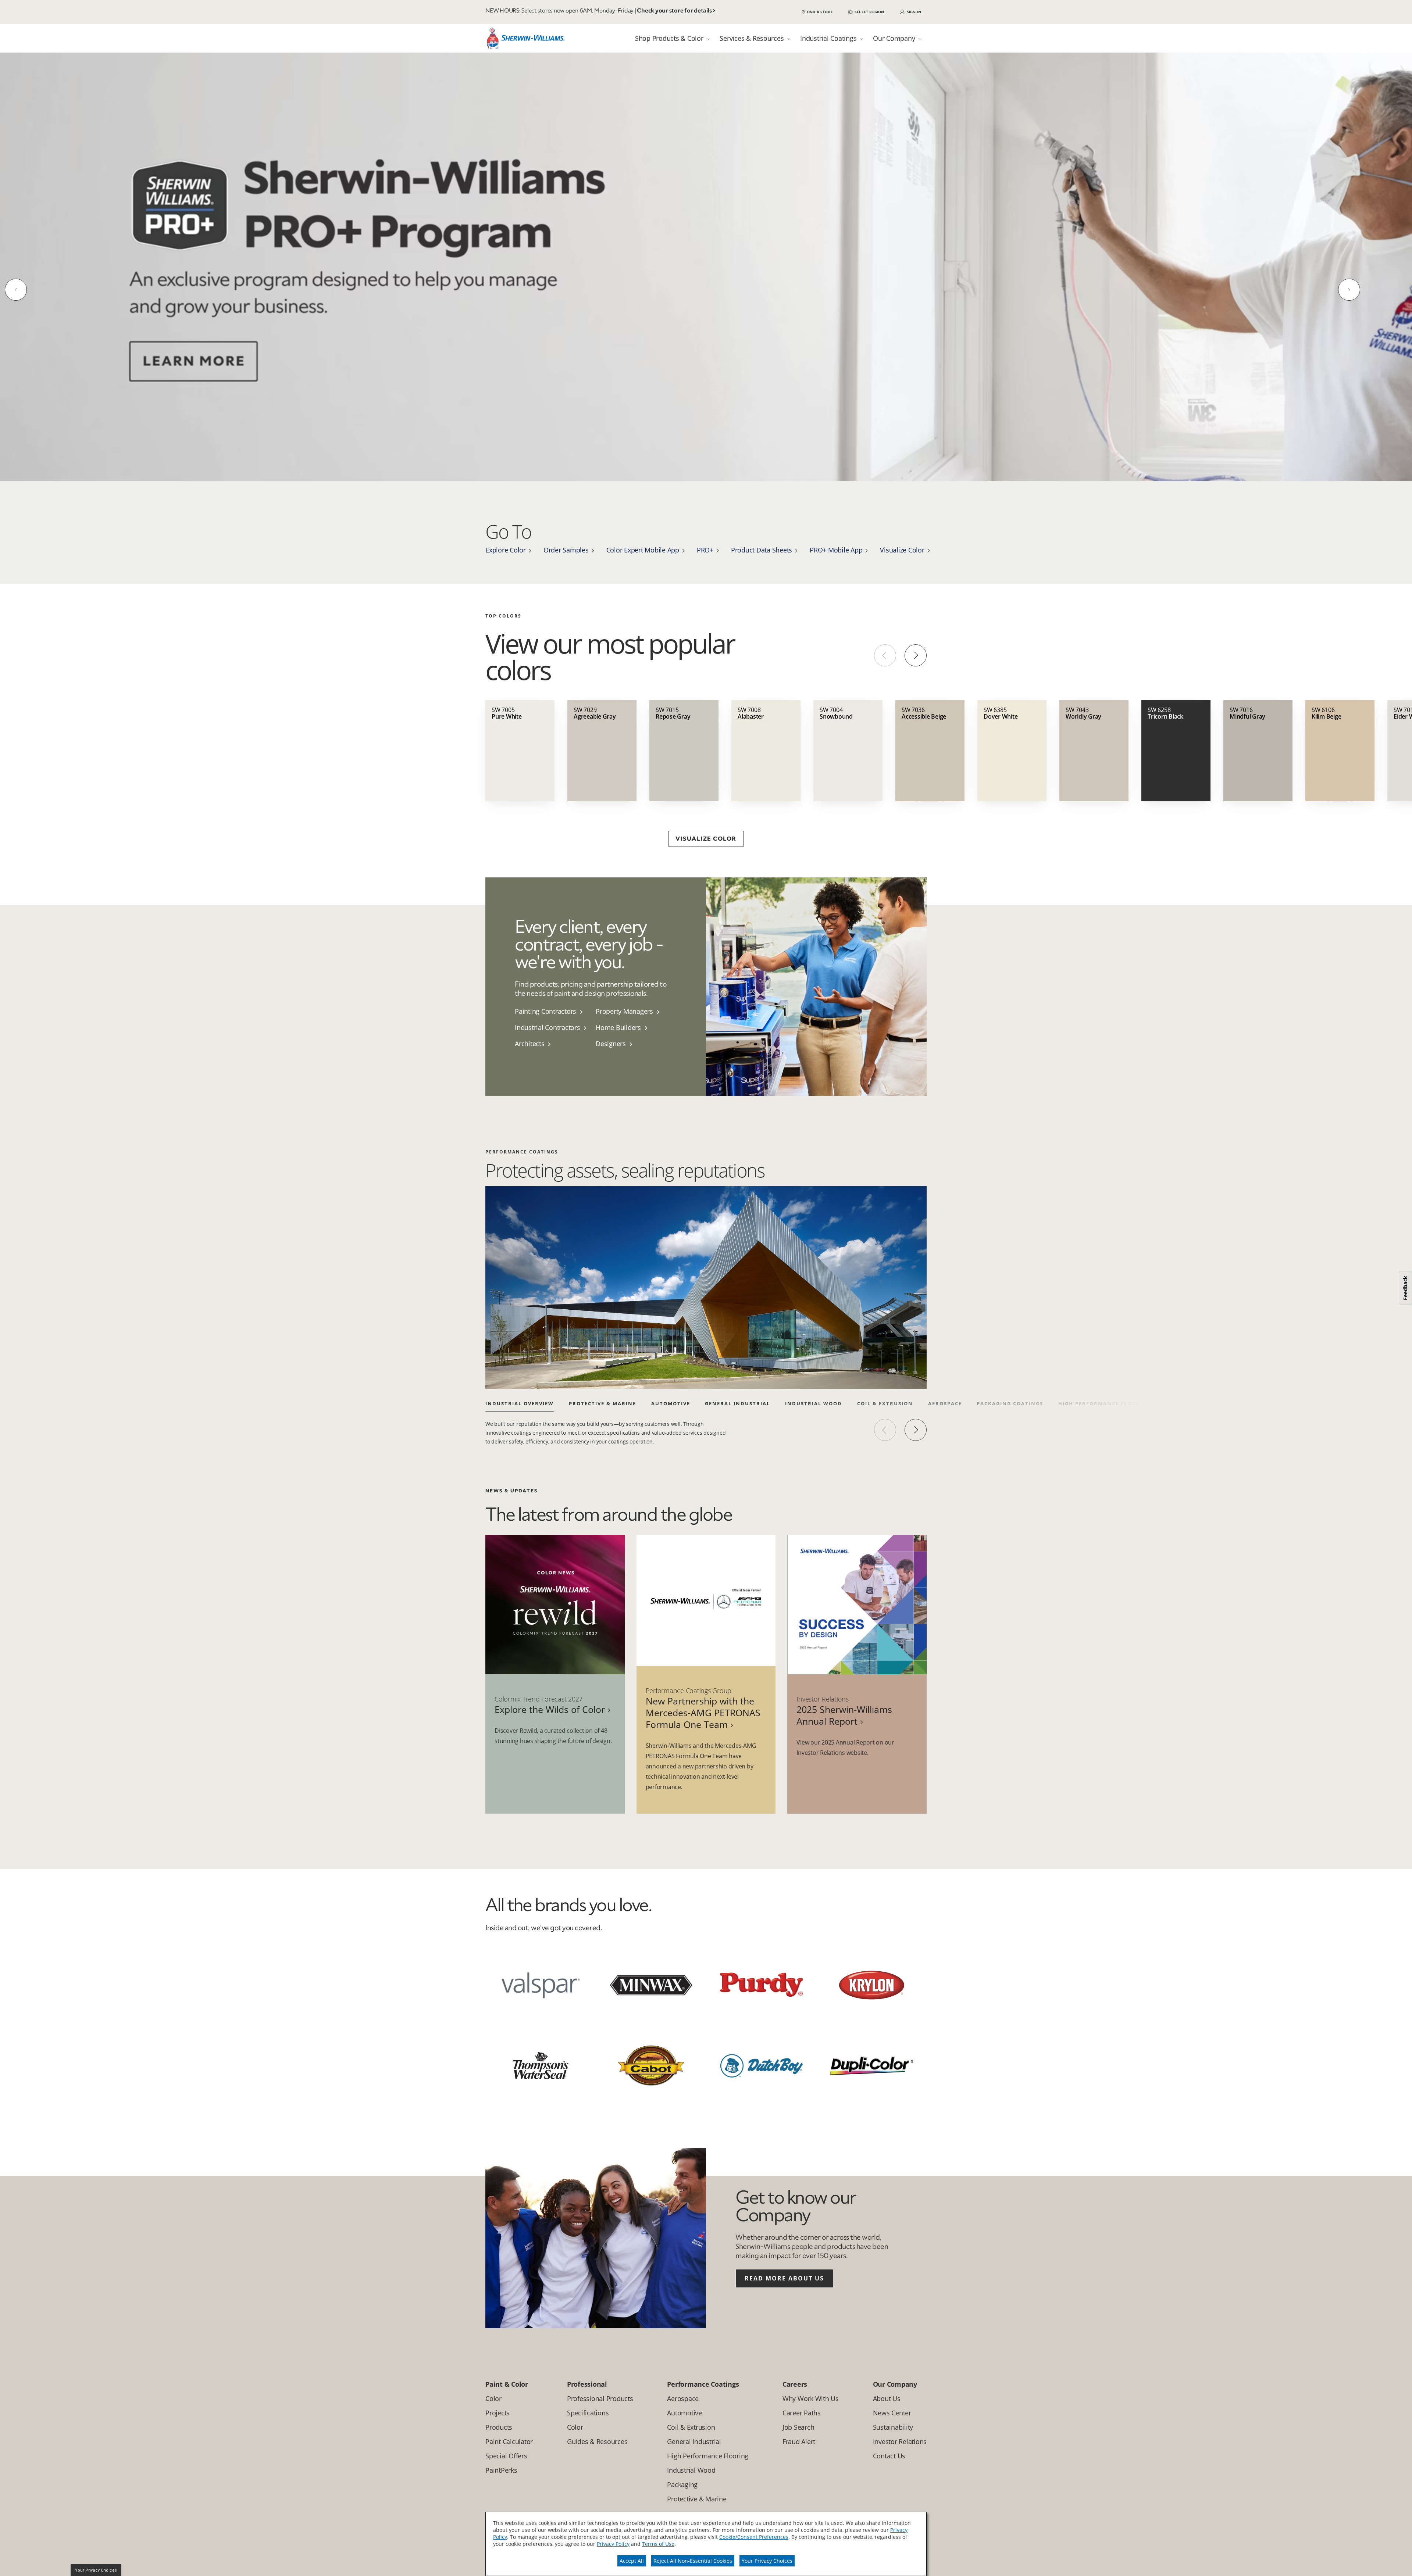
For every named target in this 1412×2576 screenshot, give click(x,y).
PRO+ (705, 549)
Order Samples (566, 549)
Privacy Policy (613, 2544)
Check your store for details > (676, 11)
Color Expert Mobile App (643, 549)
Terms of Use (658, 2544)
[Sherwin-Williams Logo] (526, 40)
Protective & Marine (602, 1403)
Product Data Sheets (762, 549)
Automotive (671, 1403)
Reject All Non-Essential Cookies (693, 2561)
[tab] (673, 38)
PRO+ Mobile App (836, 549)
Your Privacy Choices (767, 2561)
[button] (866, 12)
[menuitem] (555, 1010)
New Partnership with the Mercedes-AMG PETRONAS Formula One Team (703, 1712)
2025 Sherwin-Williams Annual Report (844, 1714)
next (916, 1429)
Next (916, 655)
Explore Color (506, 549)
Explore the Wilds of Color (550, 1709)
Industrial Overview (520, 1403)
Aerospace (945, 1403)
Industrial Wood (814, 1403)
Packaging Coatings (1010, 1403)
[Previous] (16, 289)
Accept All (632, 2561)
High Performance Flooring (1105, 1403)
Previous (885, 655)
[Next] (1349, 289)
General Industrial (737, 1403)
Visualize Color (902, 549)
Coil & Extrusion (885, 1403)
